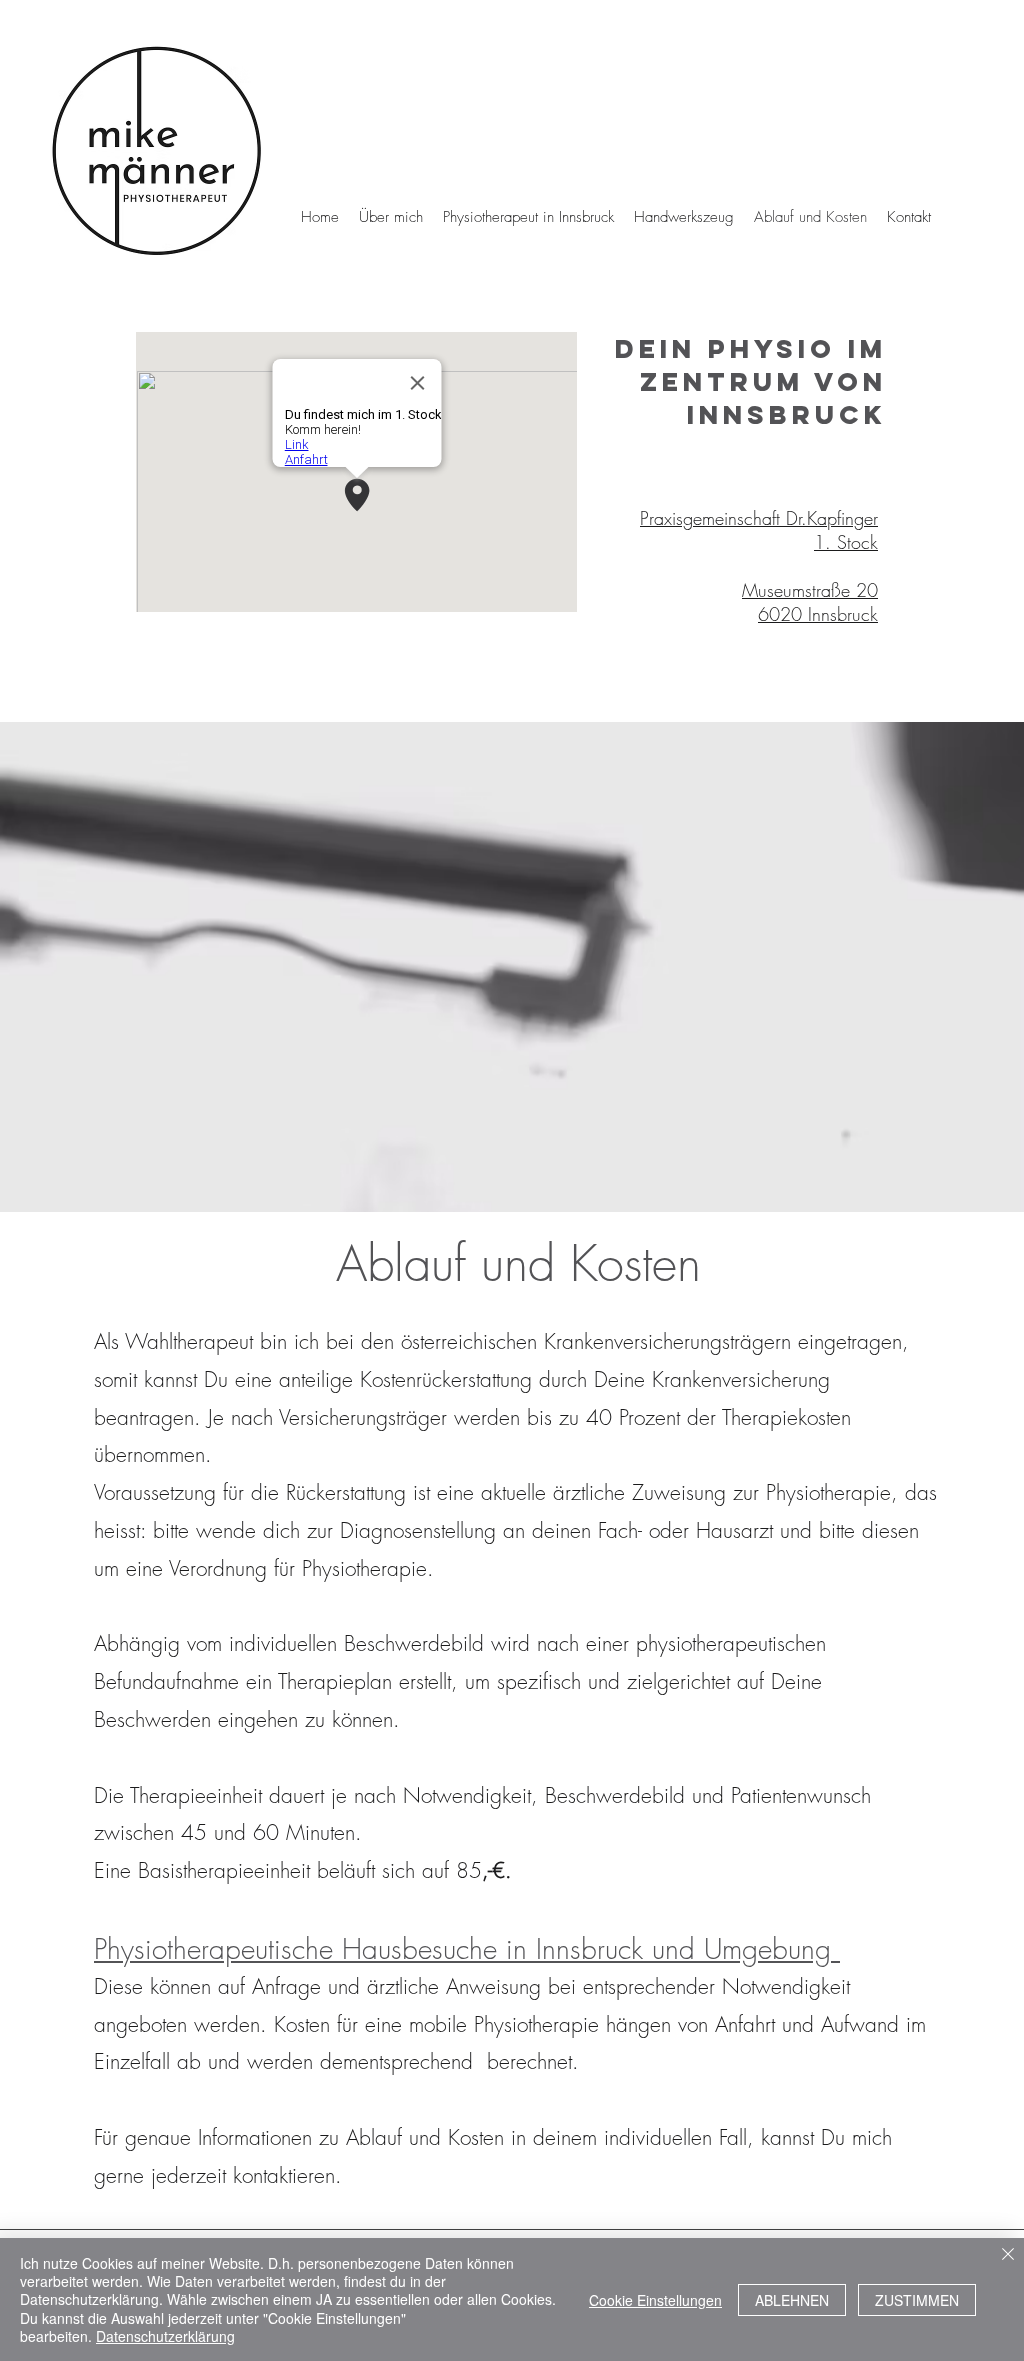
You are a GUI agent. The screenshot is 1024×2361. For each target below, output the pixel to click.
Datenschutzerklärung (165, 2336)
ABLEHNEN (792, 2300)
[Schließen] (1008, 2255)
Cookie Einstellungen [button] (655, 2300)
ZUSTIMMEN (917, 2300)
